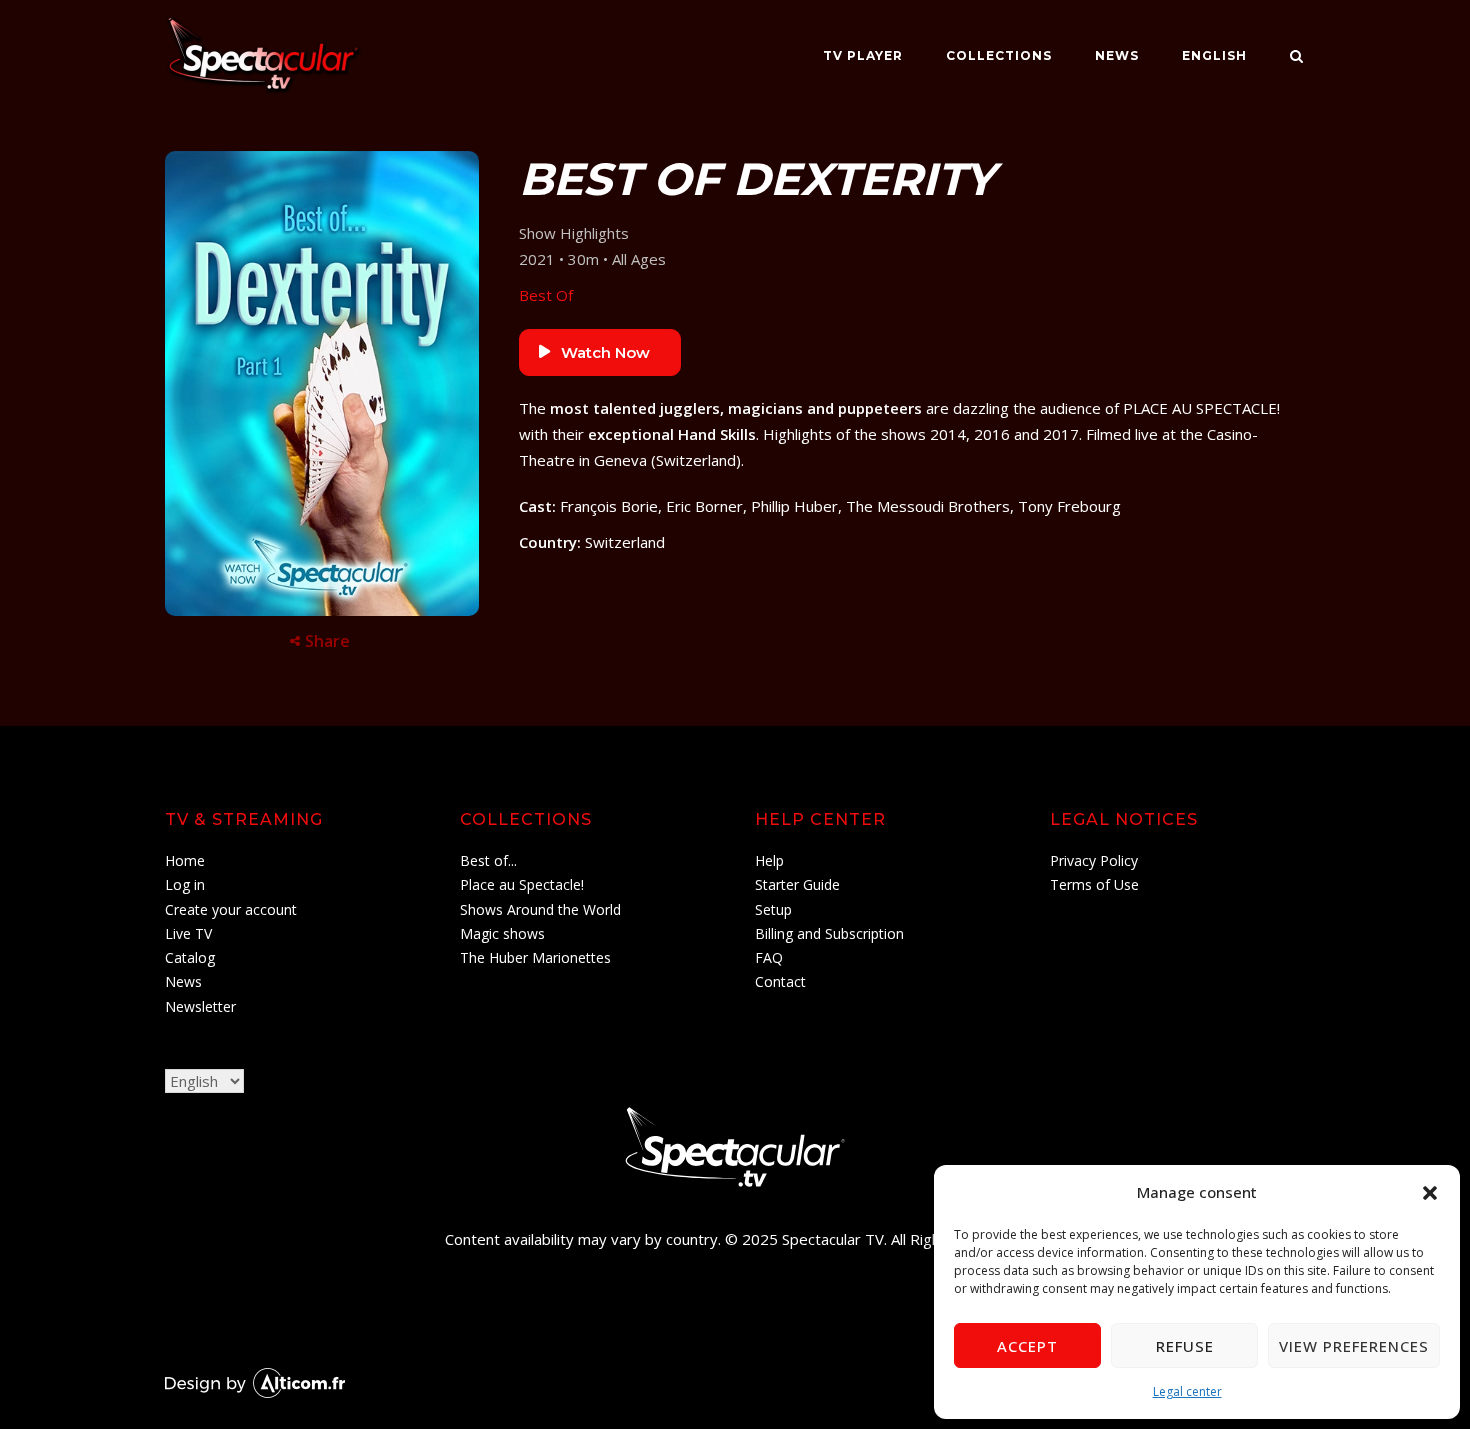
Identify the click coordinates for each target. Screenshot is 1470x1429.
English (1214, 55)
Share (327, 641)
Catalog (190, 957)
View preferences (1354, 1346)
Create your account (231, 909)
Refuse (1185, 1346)
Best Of (546, 295)
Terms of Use (1094, 884)
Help (769, 860)
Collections (999, 55)
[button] (1430, 1193)
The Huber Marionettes (535, 957)
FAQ (769, 957)
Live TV (188, 933)
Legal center (1187, 1391)
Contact (780, 981)
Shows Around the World (540, 909)
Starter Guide (797, 884)
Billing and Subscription (829, 933)
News (1117, 55)
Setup (773, 909)
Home (185, 860)
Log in (185, 884)
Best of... (488, 860)
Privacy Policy (1094, 860)
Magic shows (502, 933)
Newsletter (200, 1006)
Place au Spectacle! (522, 884)
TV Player (863, 55)
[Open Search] (1296, 58)
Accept (1027, 1346)
